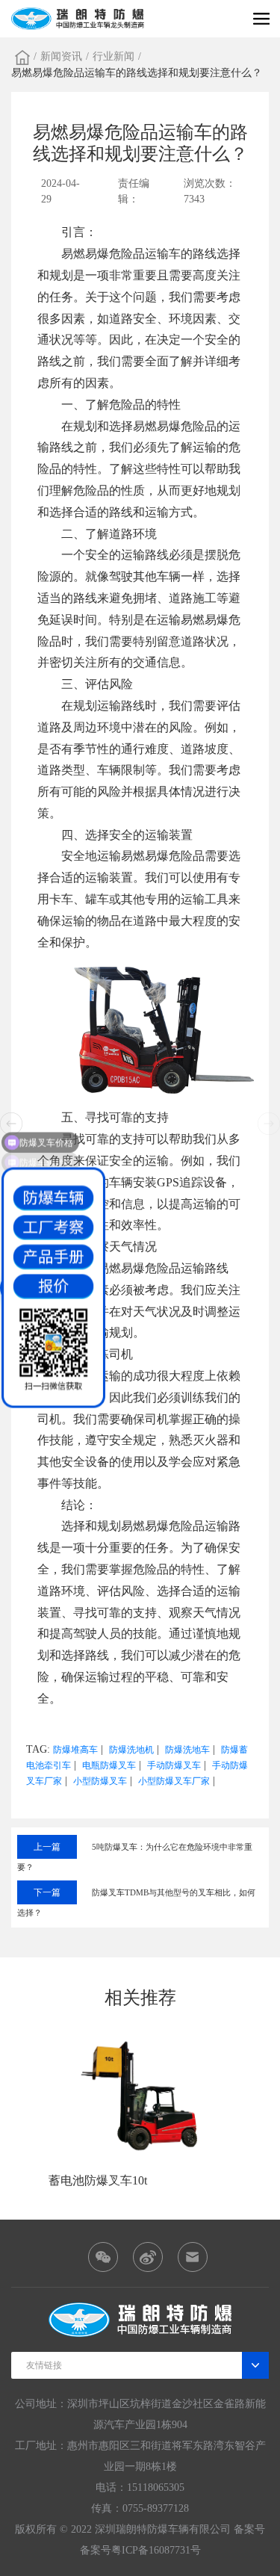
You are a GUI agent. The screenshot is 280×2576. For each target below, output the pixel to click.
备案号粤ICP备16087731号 (140, 2550)
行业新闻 (113, 56)
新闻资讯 (61, 56)
